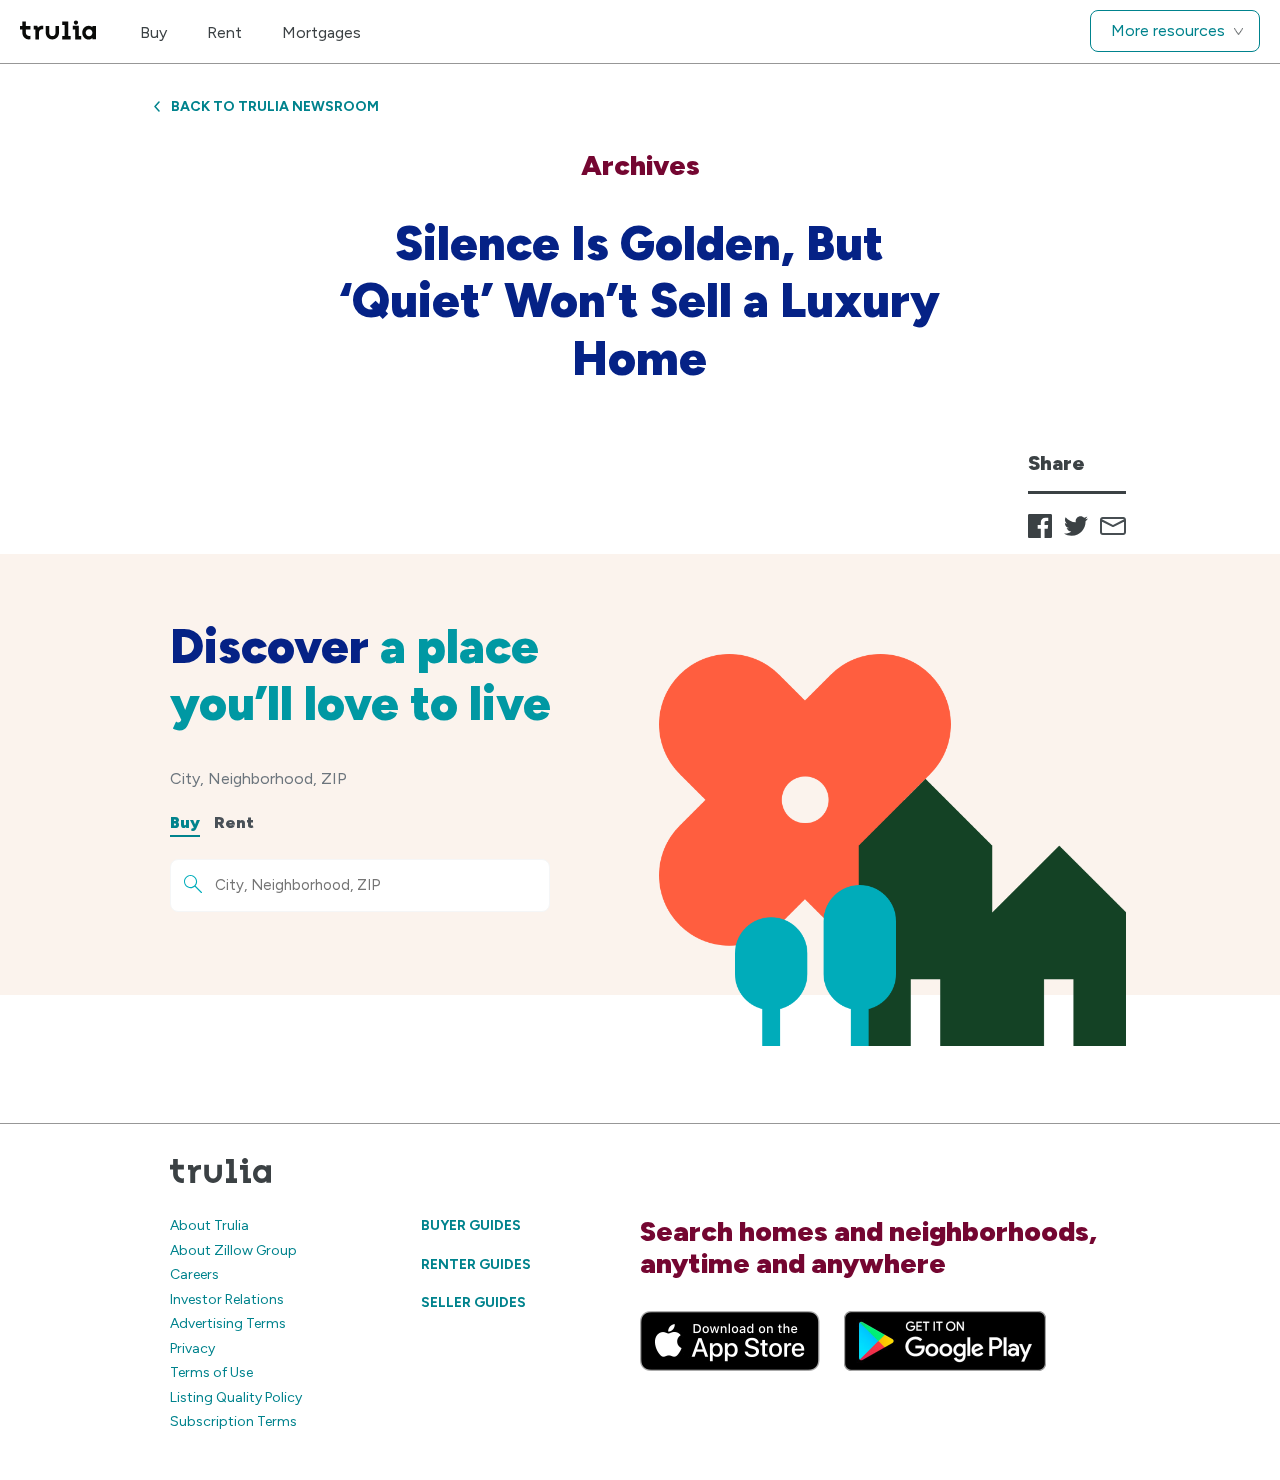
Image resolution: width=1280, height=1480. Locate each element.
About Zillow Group (233, 1250)
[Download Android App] (945, 1341)
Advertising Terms (228, 1323)
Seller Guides (473, 1302)
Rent (224, 32)
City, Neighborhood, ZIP (258, 778)
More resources (1168, 30)
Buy (153, 32)
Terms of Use (211, 1372)
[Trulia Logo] (58, 31)
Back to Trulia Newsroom (275, 106)
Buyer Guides (471, 1225)
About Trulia (209, 1225)
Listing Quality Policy (236, 1397)
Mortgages (321, 32)
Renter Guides (476, 1264)
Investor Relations (227, 1299)
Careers (194, 1274)
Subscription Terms (233, 1421)
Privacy (192, 1348)
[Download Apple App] (730, 1341)
